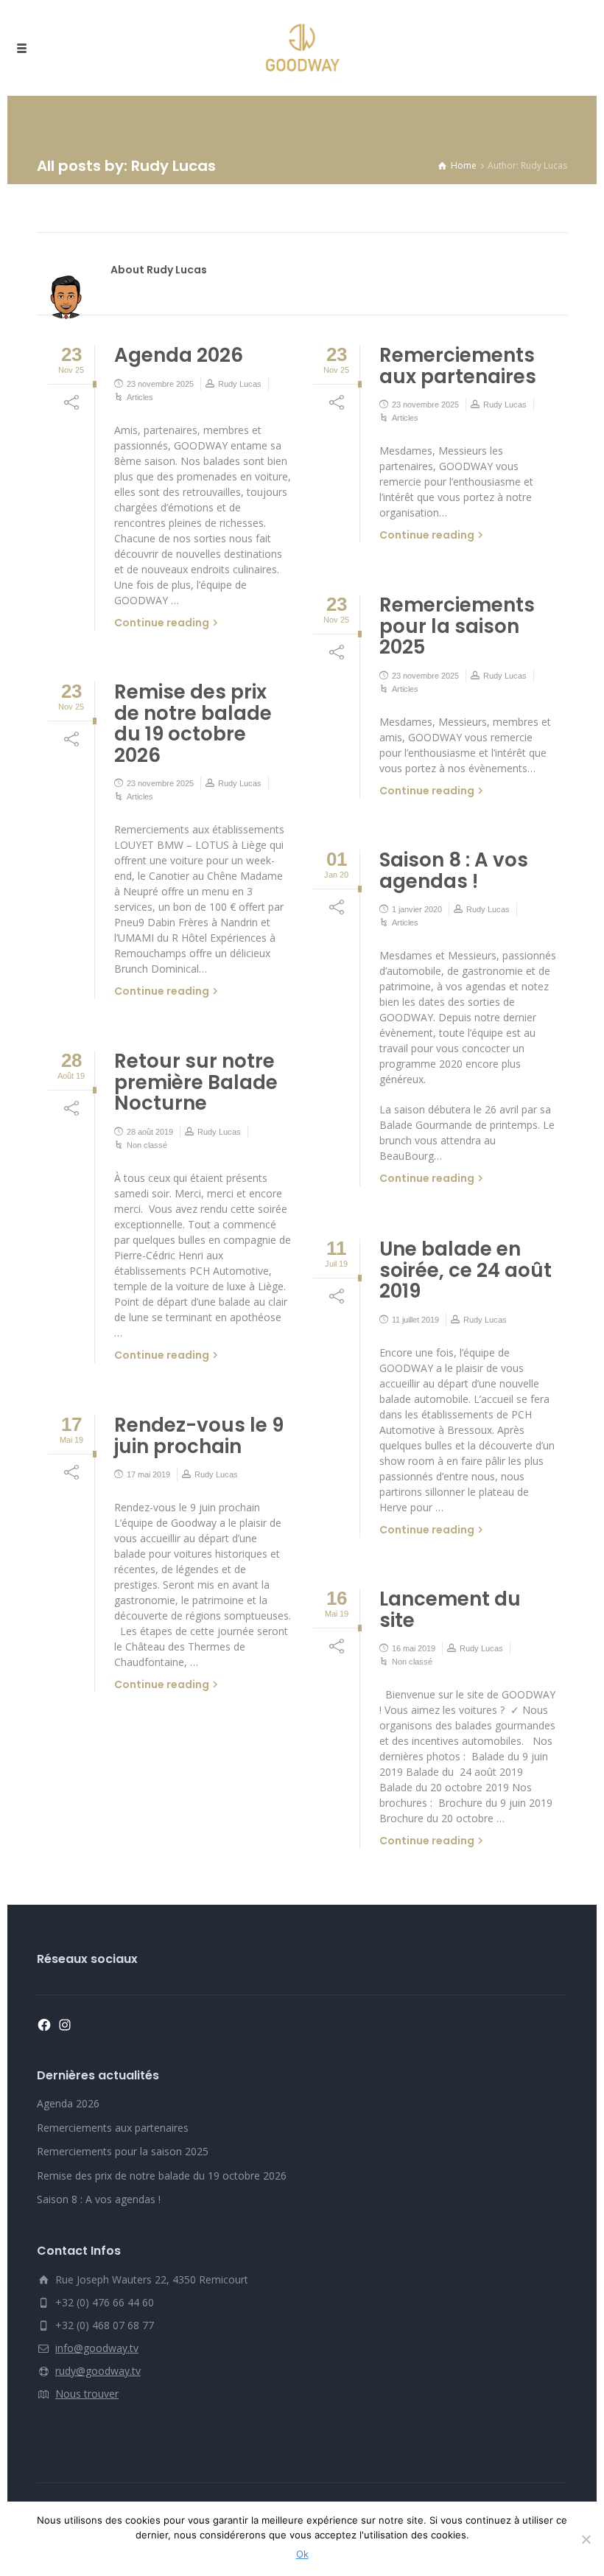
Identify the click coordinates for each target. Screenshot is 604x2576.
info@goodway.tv (97, 2348)
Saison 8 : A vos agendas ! (454, 871)
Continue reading (162, 623)
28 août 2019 (150, 1132)
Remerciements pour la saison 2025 (457, 626)
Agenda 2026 (179, 355)
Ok (302, 2554)
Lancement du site (450, 1610)
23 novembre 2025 (160, 384)
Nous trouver (87, 2394)
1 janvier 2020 (417, 909)
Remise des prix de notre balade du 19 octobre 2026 (193, 724)
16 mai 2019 (414, 1648)
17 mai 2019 (148, 1474)
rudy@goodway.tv (98, 2371)
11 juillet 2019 (415, 1320)
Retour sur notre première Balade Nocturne (196, 1082)
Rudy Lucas (240, 384)
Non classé (147, 1145)
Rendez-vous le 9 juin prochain (199, 1436)
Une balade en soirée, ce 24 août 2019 (466, 1270)
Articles (140, 397)
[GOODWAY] (302, 48)
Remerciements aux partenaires (458, 366)
